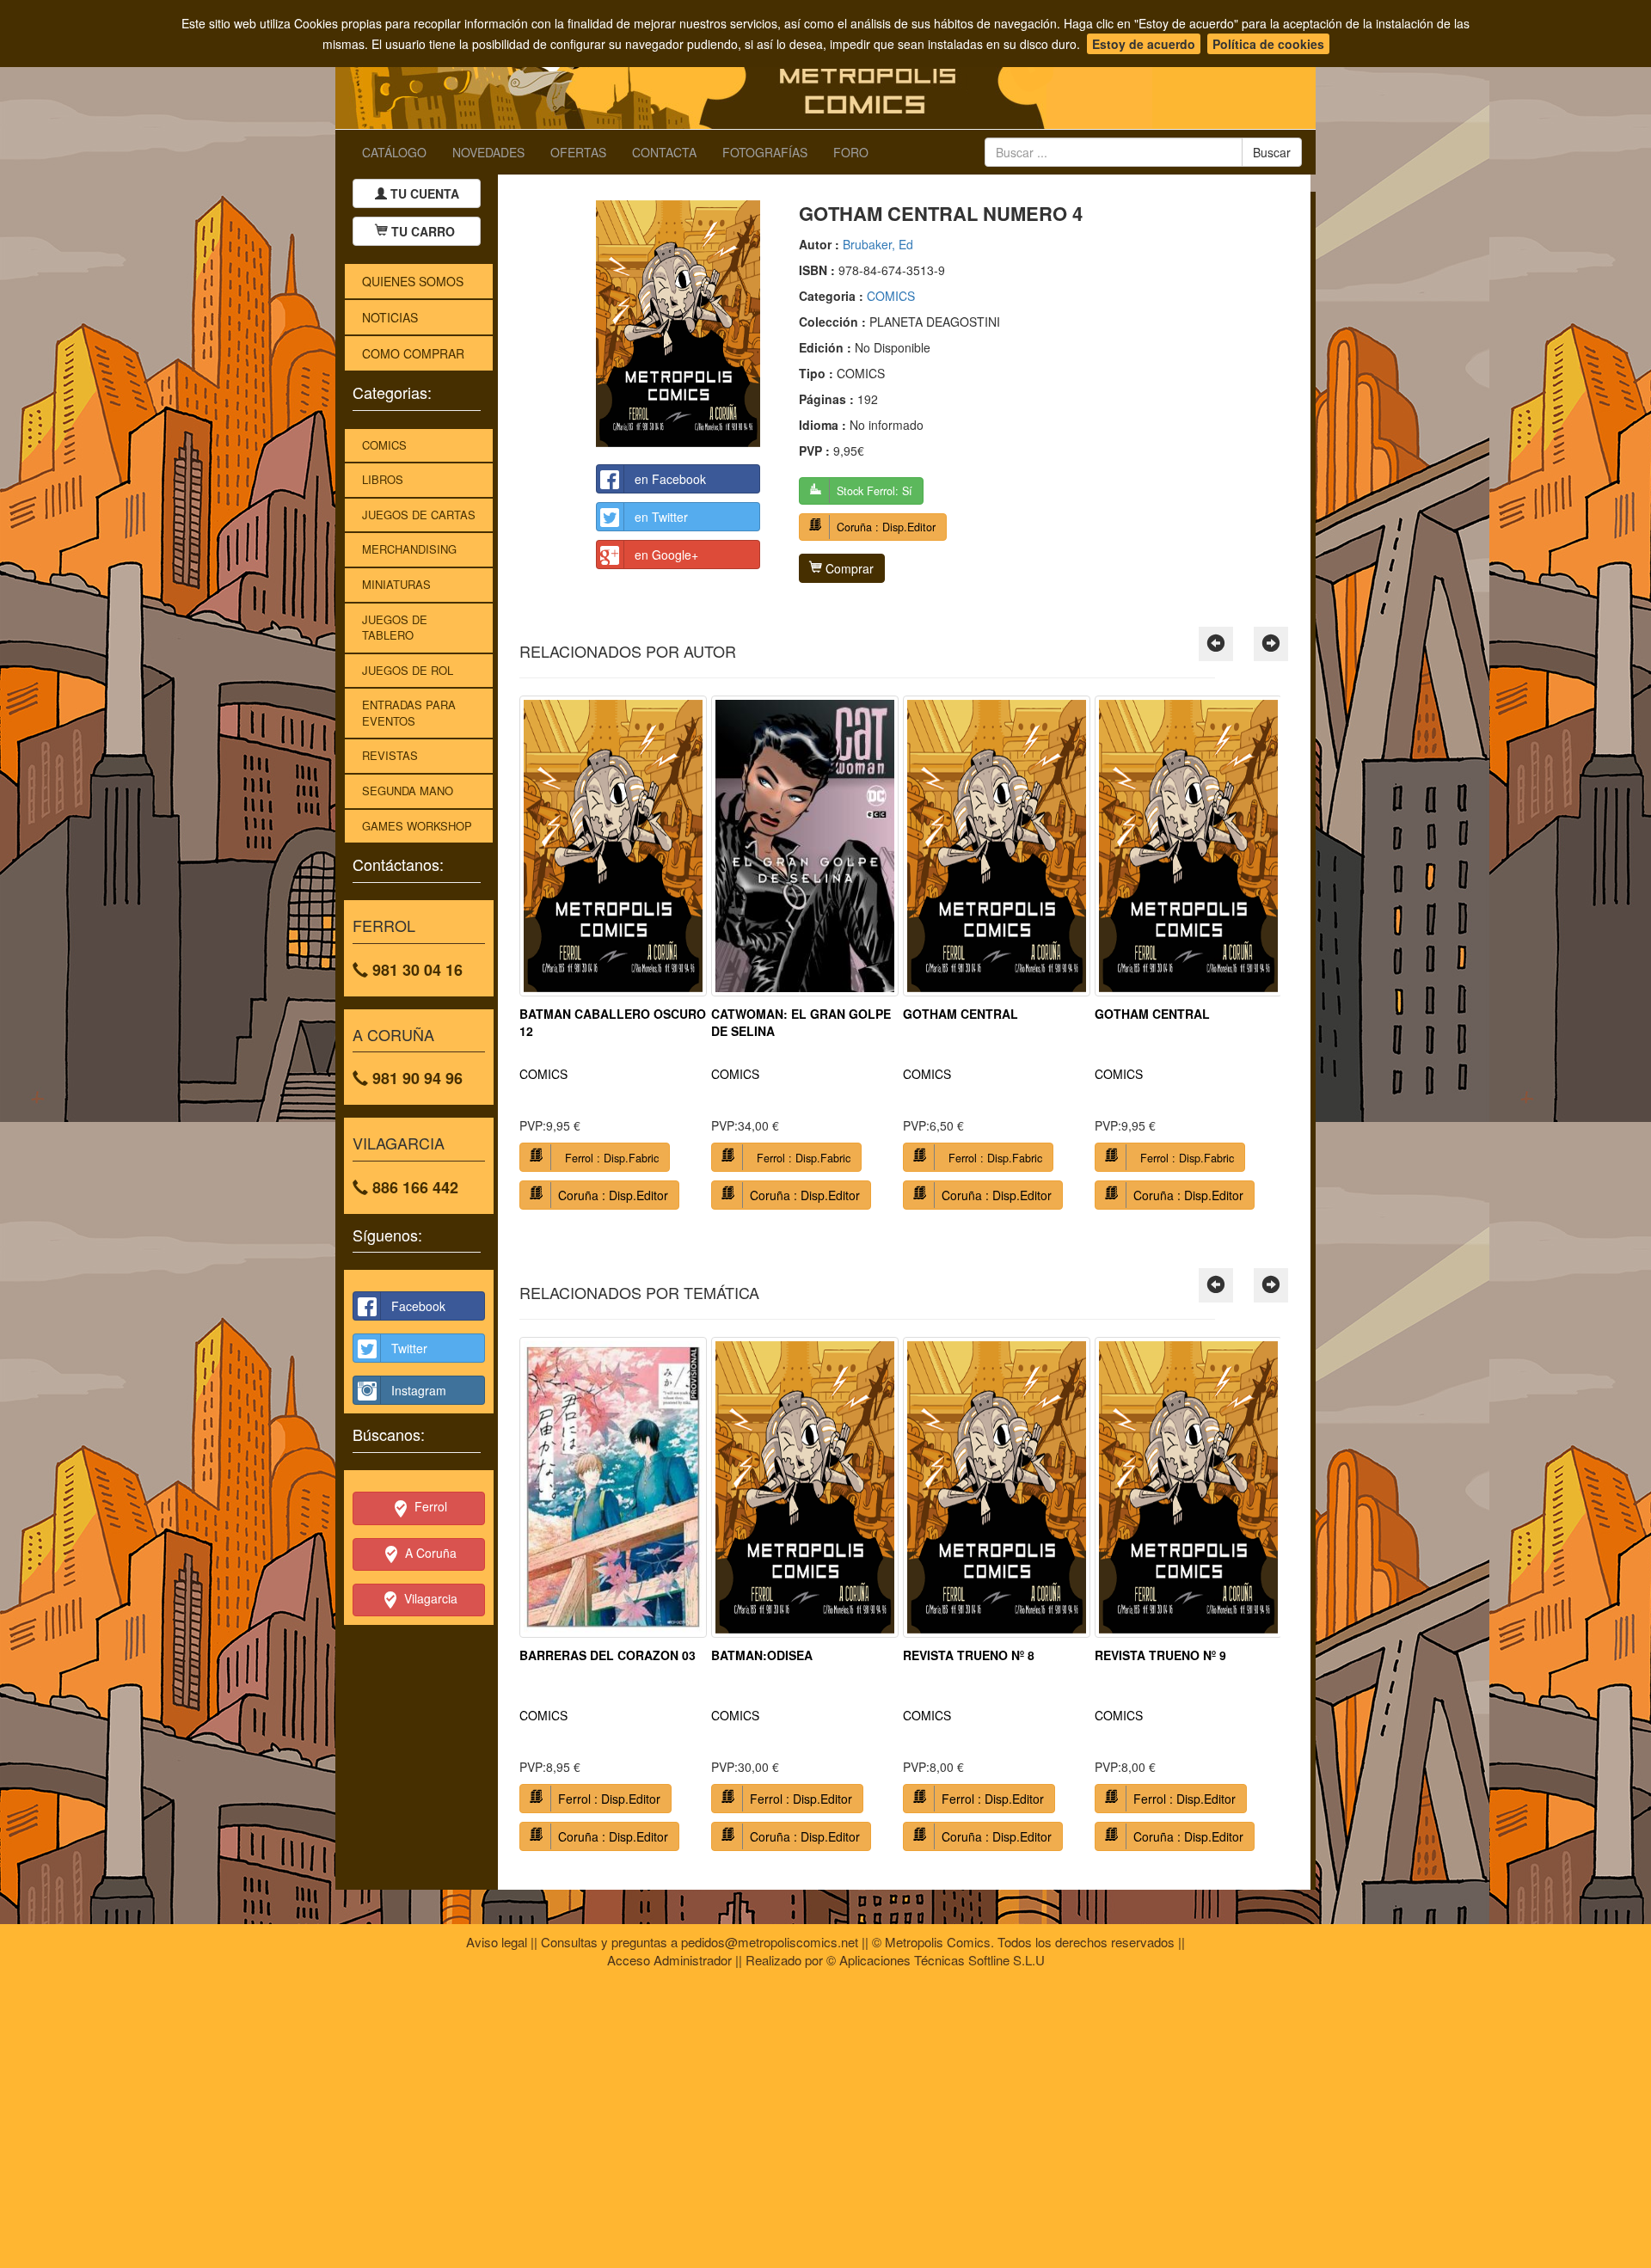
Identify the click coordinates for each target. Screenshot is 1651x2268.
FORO (851, 152)
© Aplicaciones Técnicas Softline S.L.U (936, 1960)
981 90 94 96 (415, 1078)
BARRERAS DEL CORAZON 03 (608, 1655)
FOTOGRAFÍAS (765, 152)
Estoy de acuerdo (1144, 44)
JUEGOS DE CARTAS (419, 515)
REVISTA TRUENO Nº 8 (969, 1655)
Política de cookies (1268, 44)
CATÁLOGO (394, 152)
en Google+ (666, 555)
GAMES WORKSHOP (417, 826)
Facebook (418, 1306)
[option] (613, 959)
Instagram (419, 1390)
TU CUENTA (423, 193)
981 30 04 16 (415, 970)
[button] (1216, 644)
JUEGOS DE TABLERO (395, 628)
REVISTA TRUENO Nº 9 (1160, 1655)
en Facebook (670, 479)
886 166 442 (413, 1187)
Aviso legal (497, 1942)
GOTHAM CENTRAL (961, 1014)
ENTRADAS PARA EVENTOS (409, 713)
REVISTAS (390, 755)
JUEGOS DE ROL (408, 670)
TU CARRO (423, 231)
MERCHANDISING (409, 549)
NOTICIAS (390, 317)
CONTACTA (664, 152)
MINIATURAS (396, 584)
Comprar (848, 568)
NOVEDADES (488, 152)
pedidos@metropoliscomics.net (770, 1942)
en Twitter (661, 517)
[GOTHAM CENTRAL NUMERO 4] (678, 324)
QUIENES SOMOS (413, 281)
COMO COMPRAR (413, 353)
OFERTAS (578, 152)
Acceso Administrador (669, 1960)
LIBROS (383, 479)
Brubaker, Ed (878, 244)
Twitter (409, 1348)
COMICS (384, 445)
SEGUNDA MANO (408, 791)
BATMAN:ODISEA (762, 1655)
